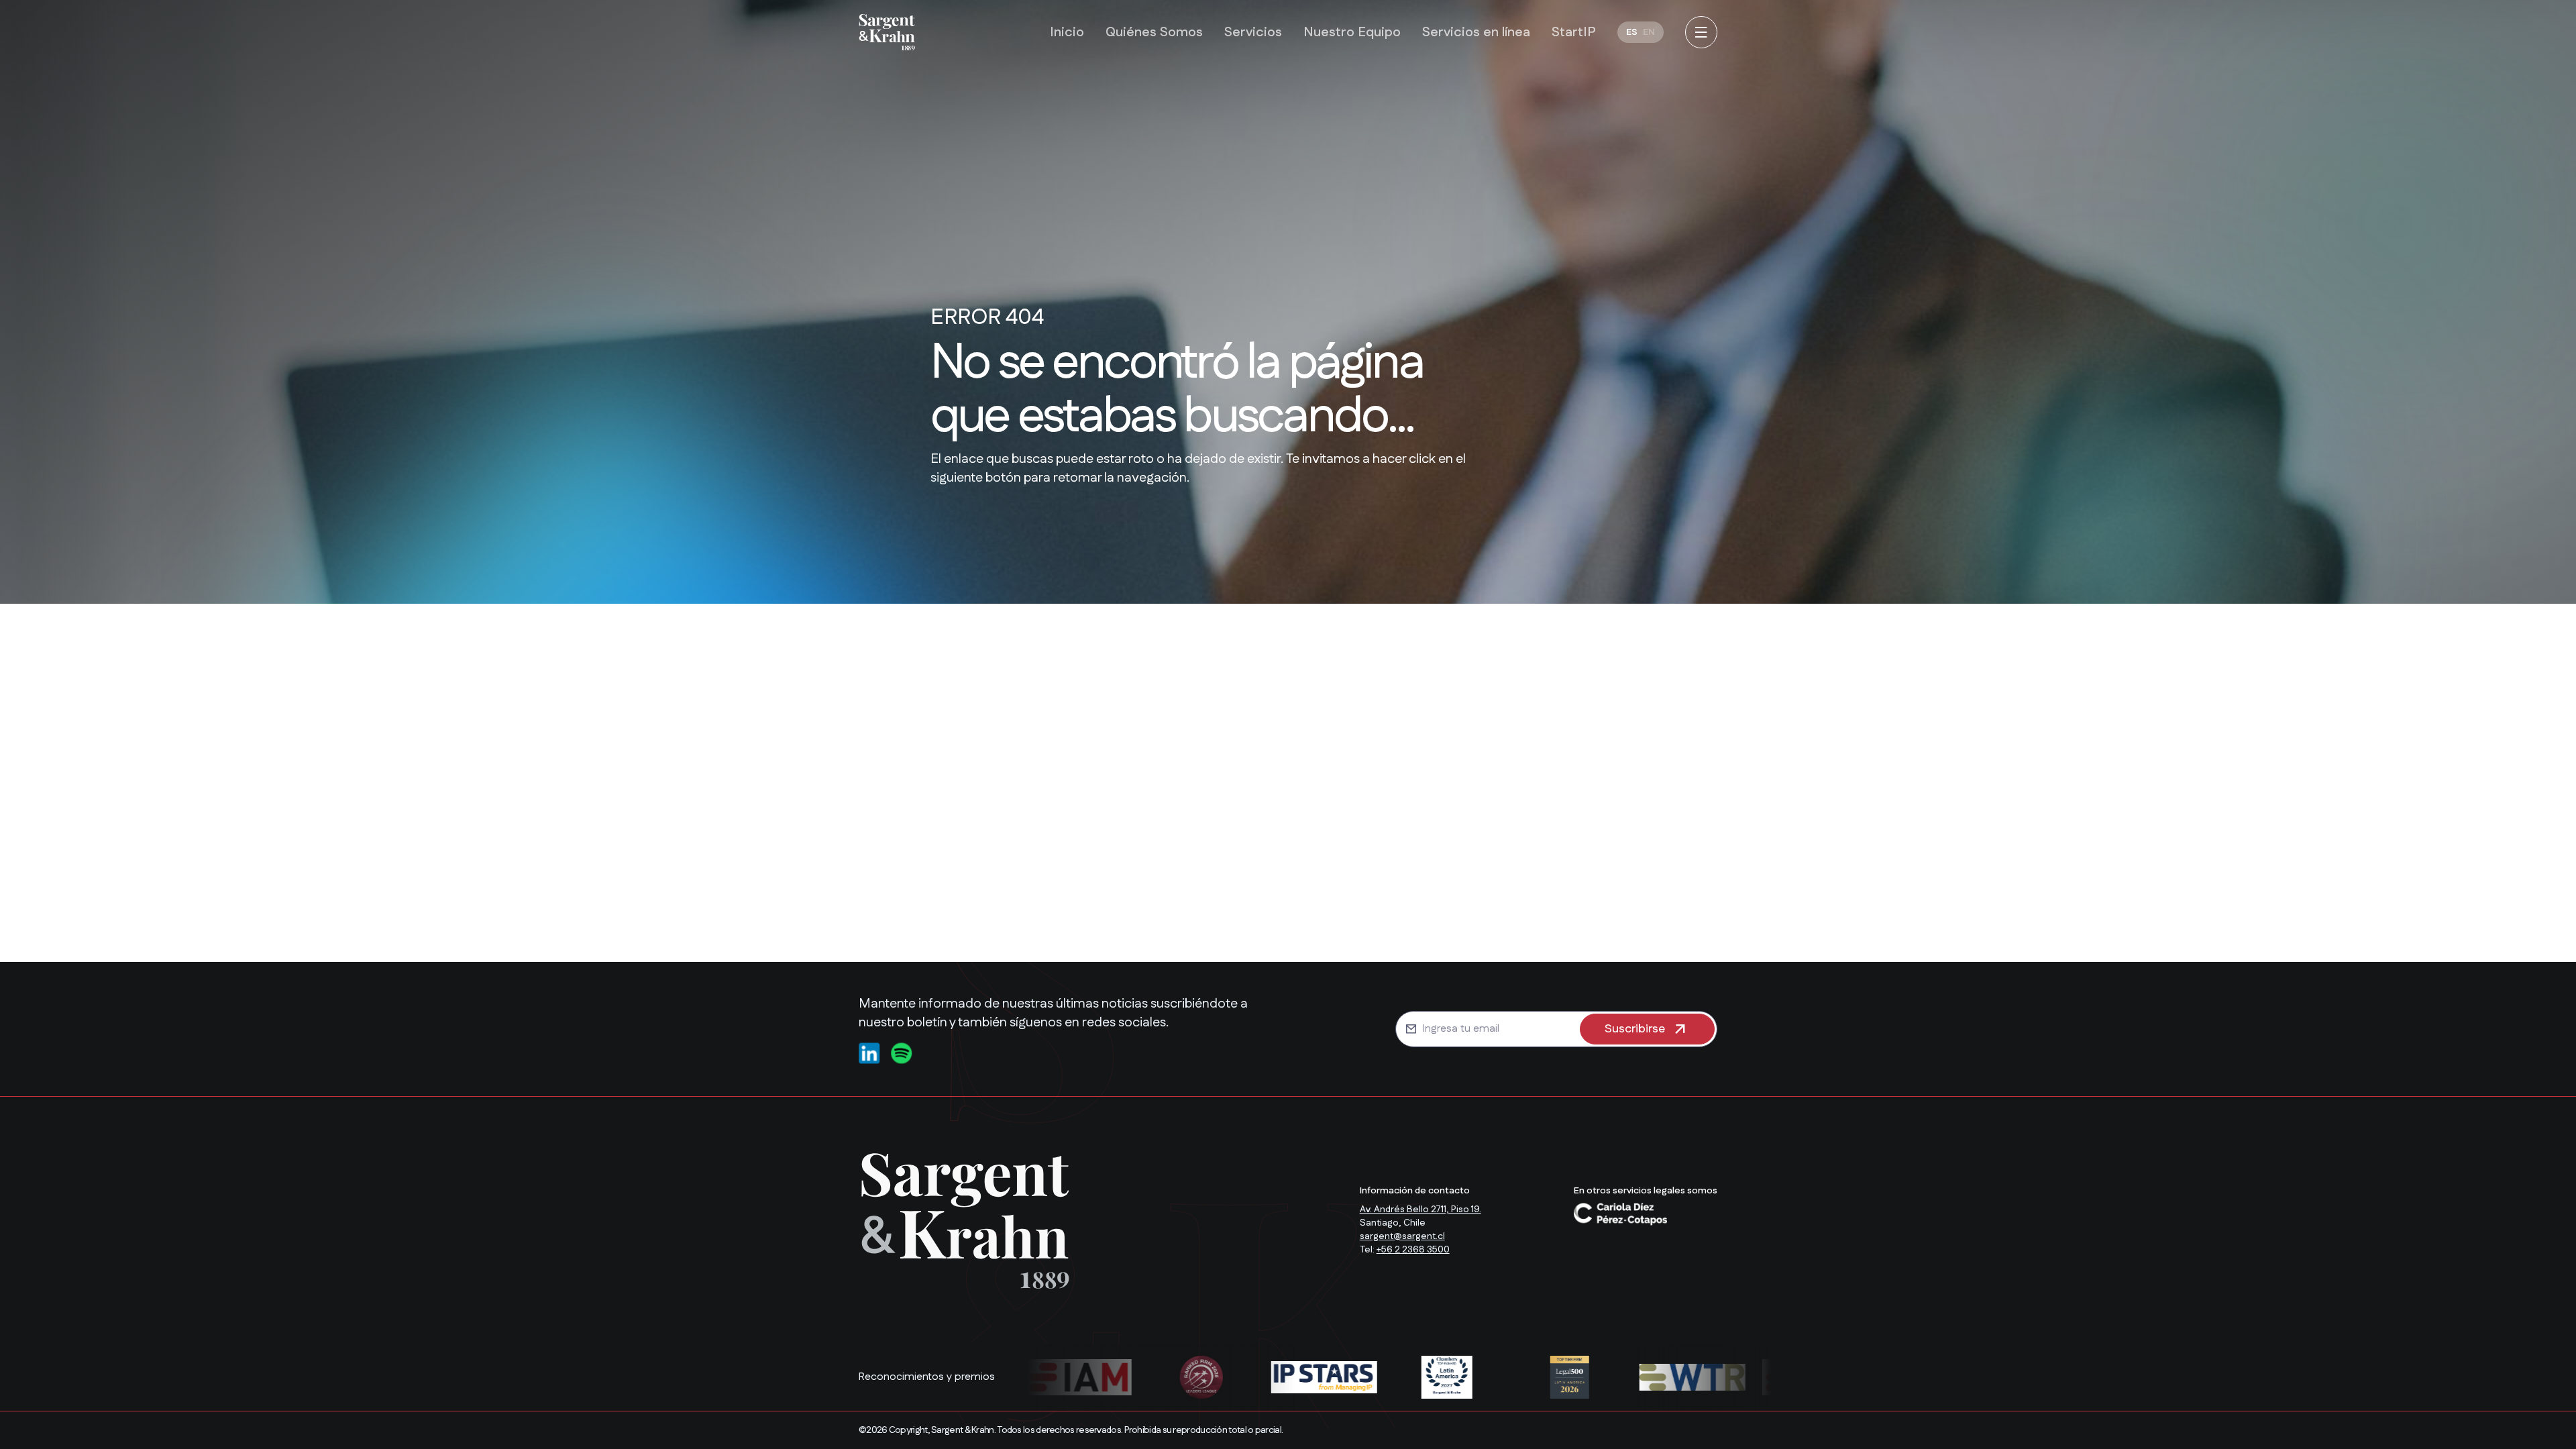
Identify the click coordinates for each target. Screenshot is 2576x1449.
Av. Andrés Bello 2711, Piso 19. (1420, 1210)
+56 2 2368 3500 (1413, 1250)
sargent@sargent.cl (1402, 1236)
